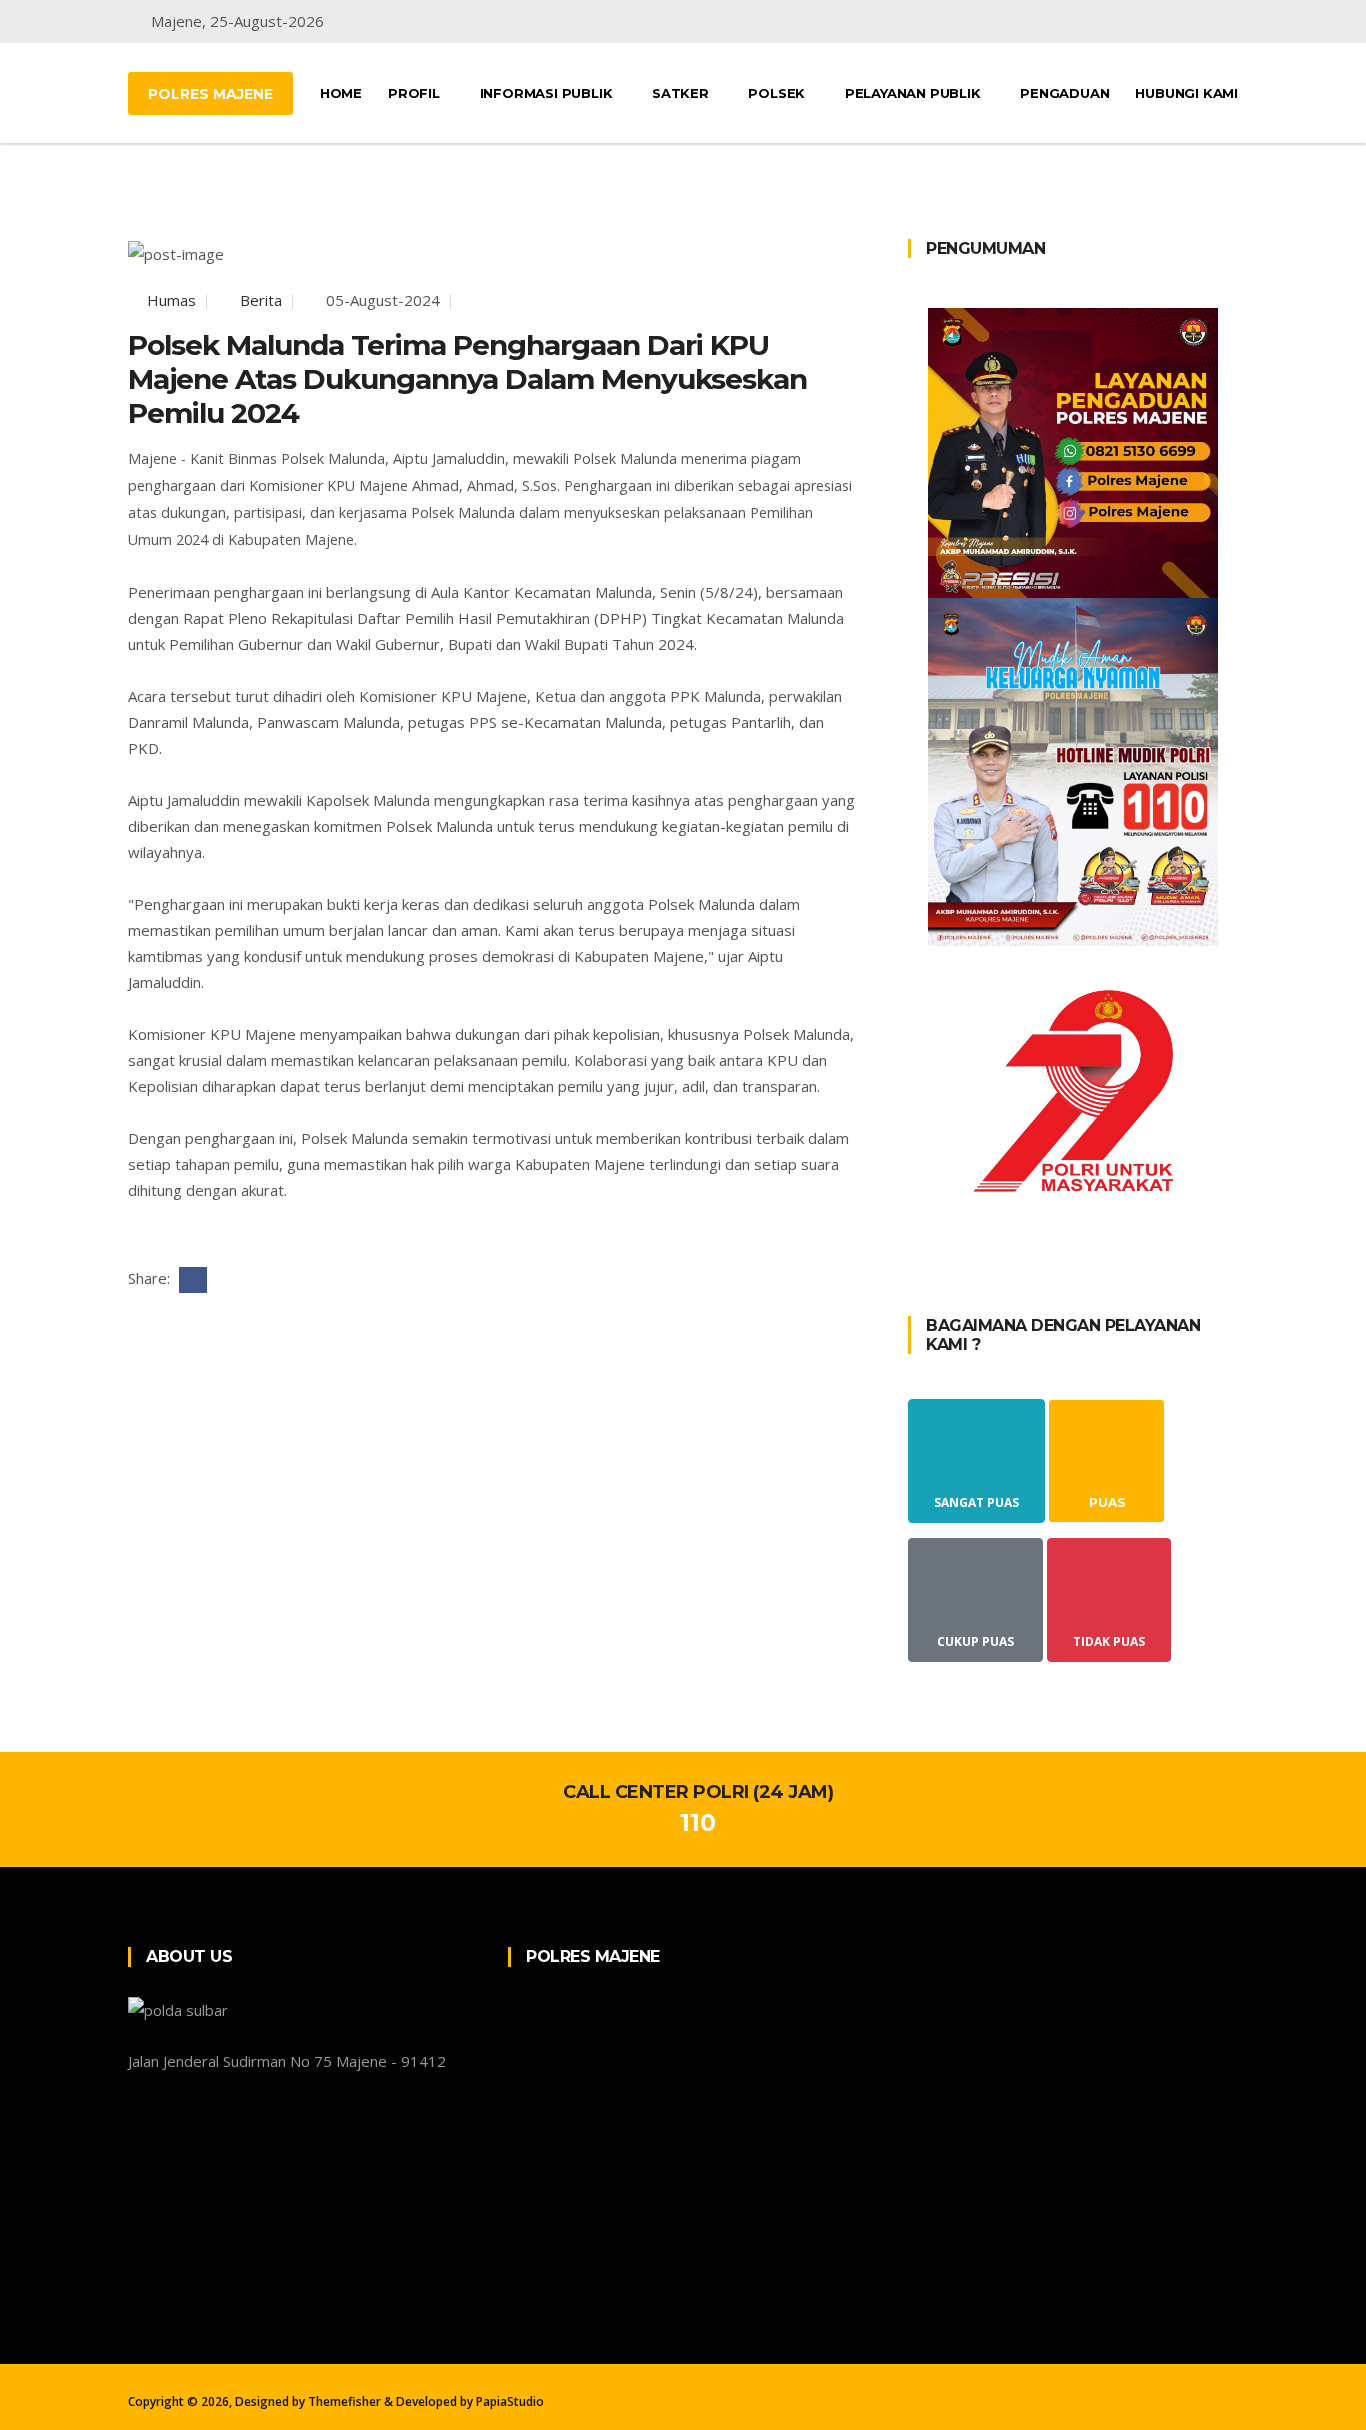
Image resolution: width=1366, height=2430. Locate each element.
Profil (416, 93)
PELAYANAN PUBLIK (915, 93)
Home (341, 93)
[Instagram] (1195, 21)
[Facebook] (1117, 21)
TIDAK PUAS (1109, 1641)
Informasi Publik (548, 93)
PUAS (1107, 1502)
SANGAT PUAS (976, 1502)
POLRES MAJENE (210, 94)
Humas (169, 300)
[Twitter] (1156, 21)
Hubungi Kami (1186, 93)
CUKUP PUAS (975, 1641)
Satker (682, 93)
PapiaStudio (510, 2401)
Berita (259, 300)
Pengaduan (1064, 93)
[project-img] (1073, 451)
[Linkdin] (1232, 21)
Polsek (778, 93)
